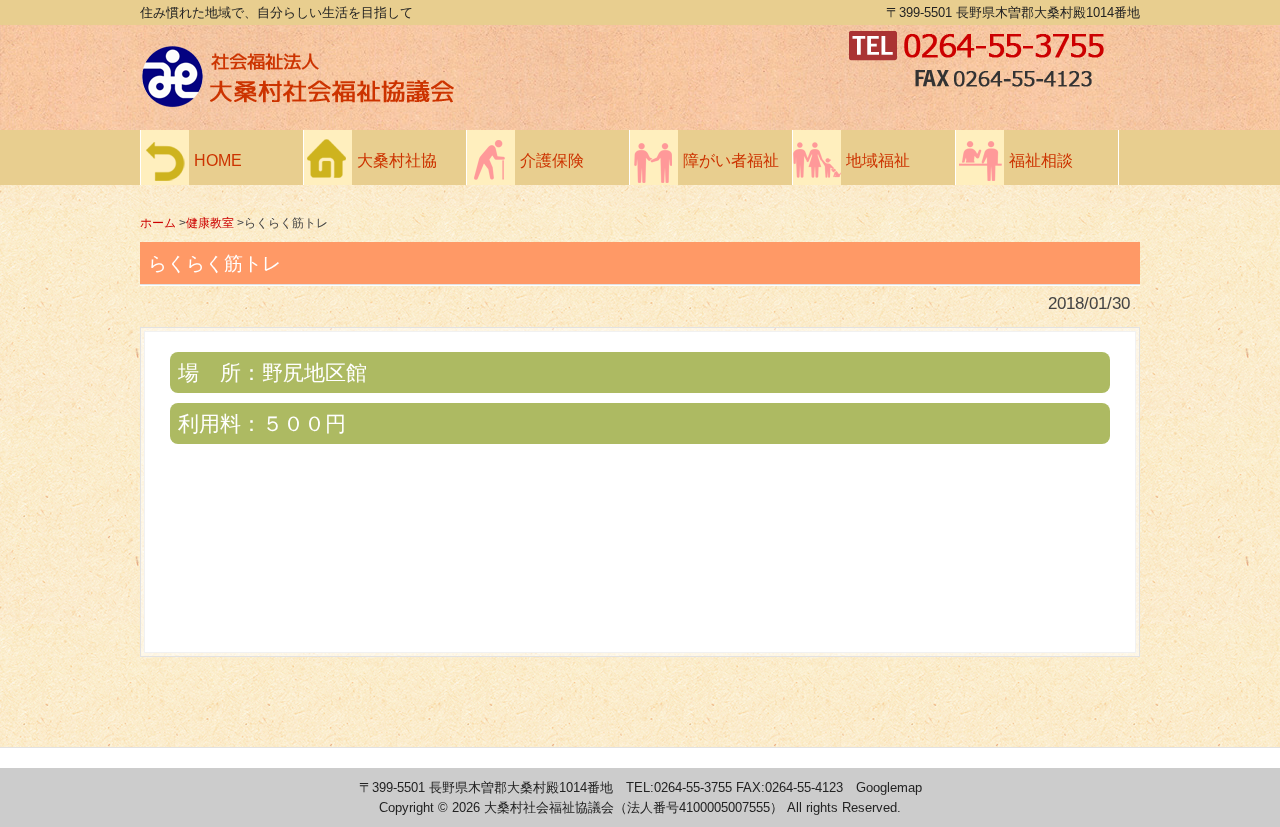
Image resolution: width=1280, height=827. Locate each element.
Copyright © (415, 807)
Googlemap (889, 787)
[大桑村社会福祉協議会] (490, 102)
